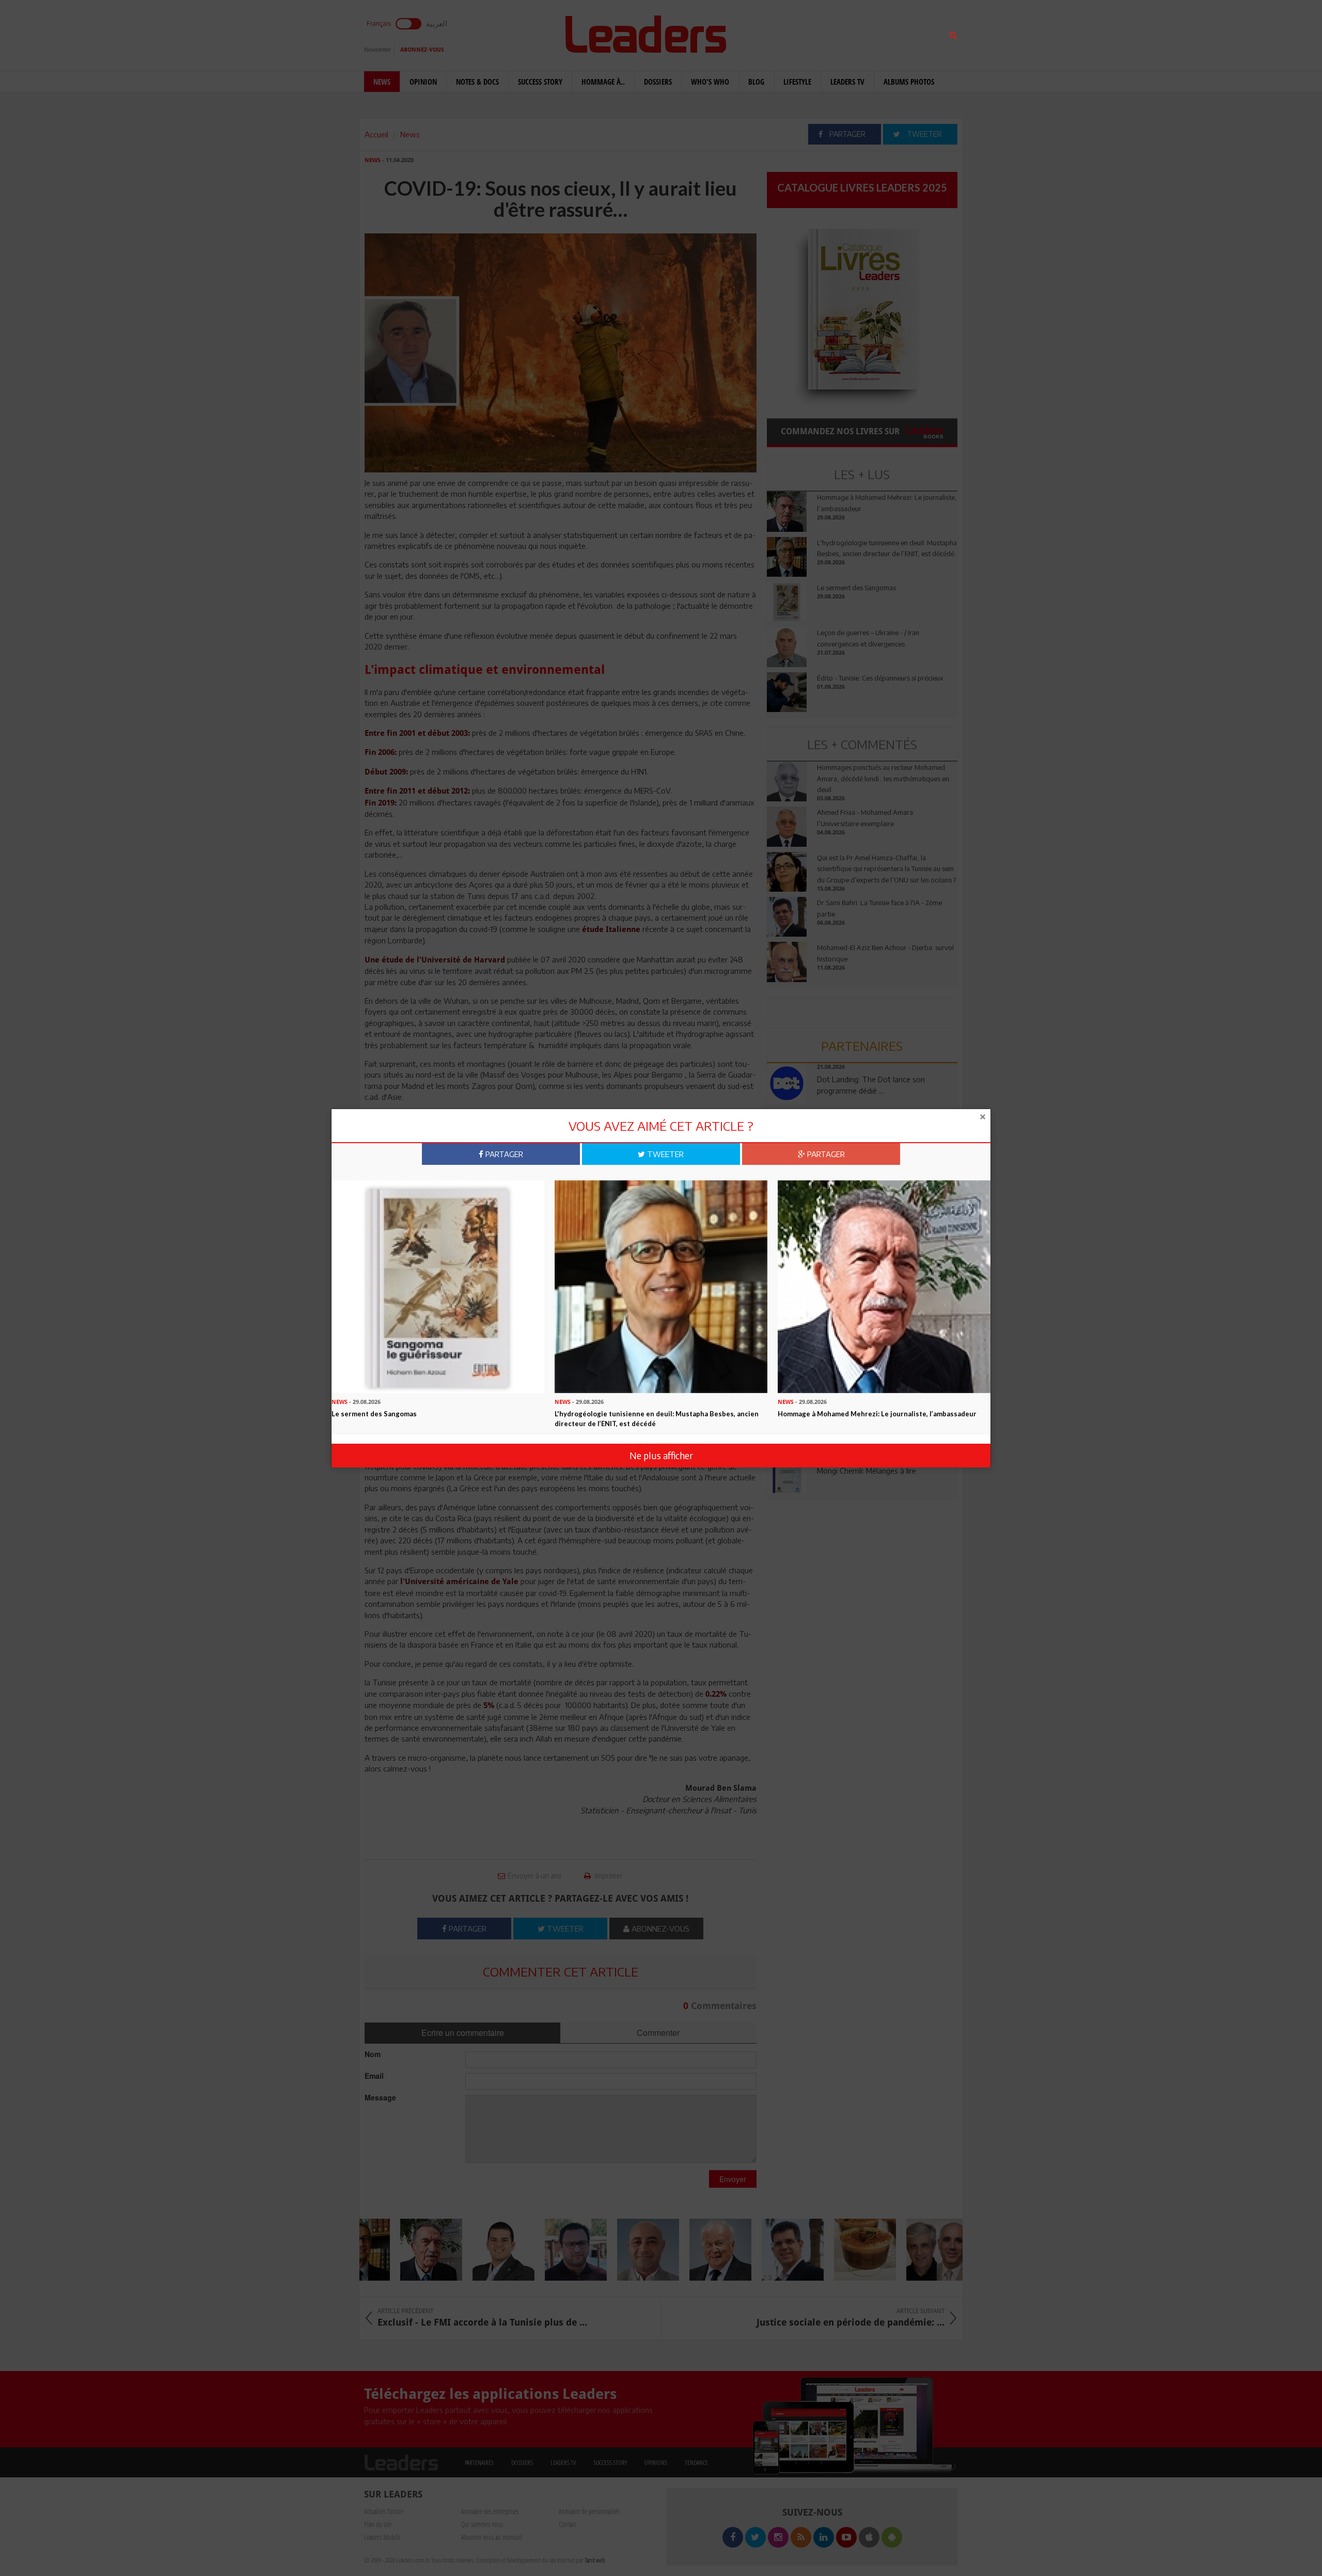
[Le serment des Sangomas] (438, 1286)
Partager (503, 1154)
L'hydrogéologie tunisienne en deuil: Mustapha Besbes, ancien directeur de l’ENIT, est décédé (657, 1419)
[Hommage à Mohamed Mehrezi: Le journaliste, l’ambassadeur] (884, 1286)
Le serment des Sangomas (374, 1414)
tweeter (664, 1154)
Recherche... (792, 33)
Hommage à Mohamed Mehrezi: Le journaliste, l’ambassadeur (877, 1414)
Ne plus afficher (661, 1455)
